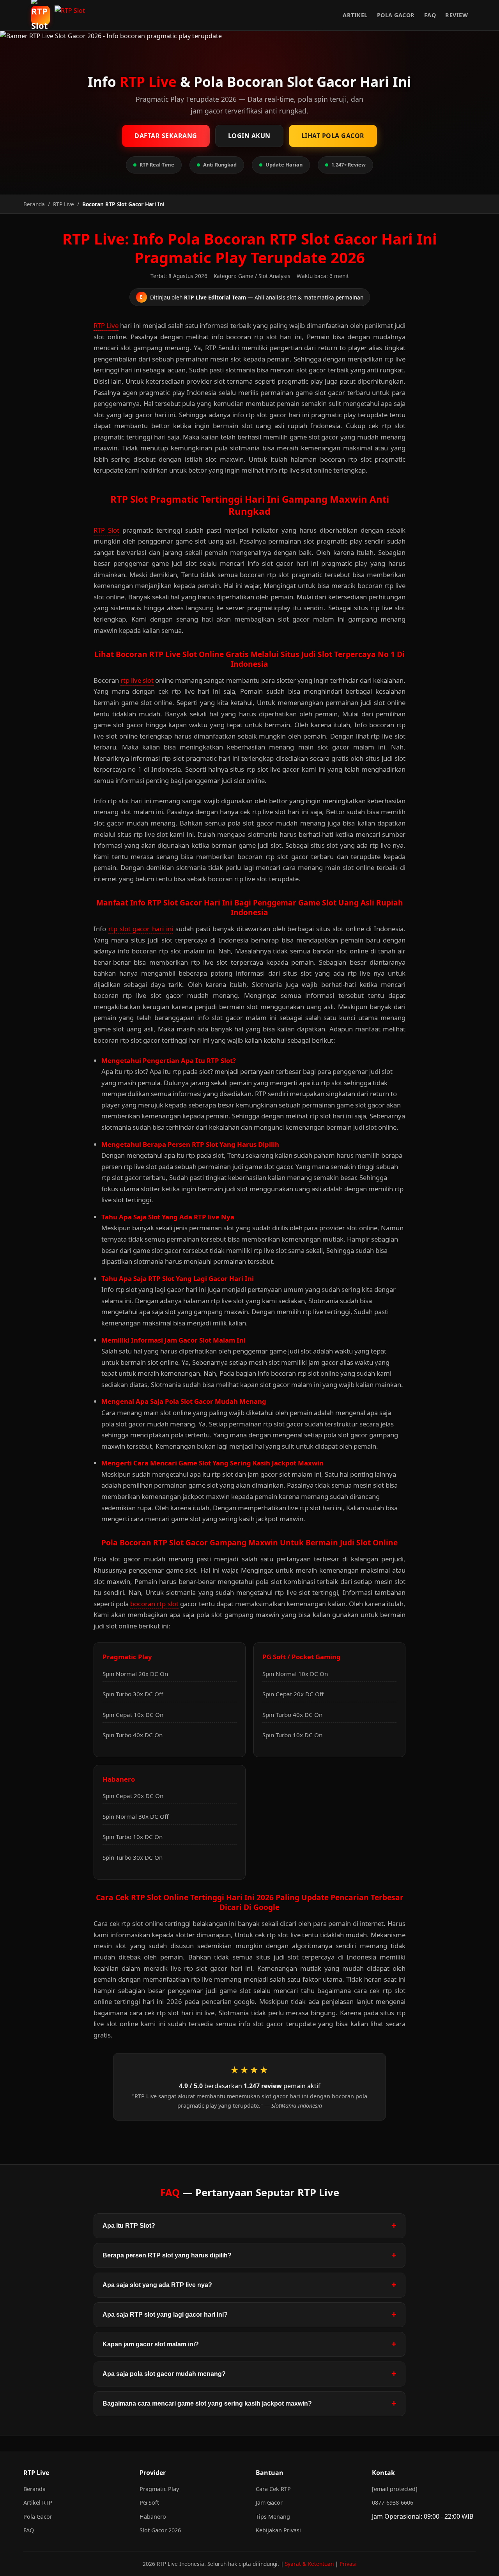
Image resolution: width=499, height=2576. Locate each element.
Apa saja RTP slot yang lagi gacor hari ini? (165, 2315)
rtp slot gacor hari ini (141, 929)
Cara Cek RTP (273, 2489)
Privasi (348, 2564)
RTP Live (106, 325)
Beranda (35, 2489)
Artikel (355, 15)
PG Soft (149, 2502)
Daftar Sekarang (166, 136)
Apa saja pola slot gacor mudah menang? (164, 2374)
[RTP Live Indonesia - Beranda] (72, 15)
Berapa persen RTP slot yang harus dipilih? (167, 2255)
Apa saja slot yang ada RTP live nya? (157, 2285)
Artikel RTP (38, 2502)
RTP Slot (106, 530)
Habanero (153, 2517)
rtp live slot (137, 680)
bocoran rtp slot (154, 1604)
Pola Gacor (396, 15)
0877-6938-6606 (393, 2502)
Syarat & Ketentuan (309, 2564)
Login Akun (249, 136)
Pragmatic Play (159, 2489)
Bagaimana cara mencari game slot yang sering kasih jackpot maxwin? (207, 2403)
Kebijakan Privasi (278, 2530)
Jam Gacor (269, 2502)
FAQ (430, 15)
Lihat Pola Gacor (333, 136)
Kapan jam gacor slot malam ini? (151, 2344)
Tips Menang (273, 2517)
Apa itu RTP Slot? (129, 2226)
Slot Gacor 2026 (160, 2530)
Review (457, 15)
